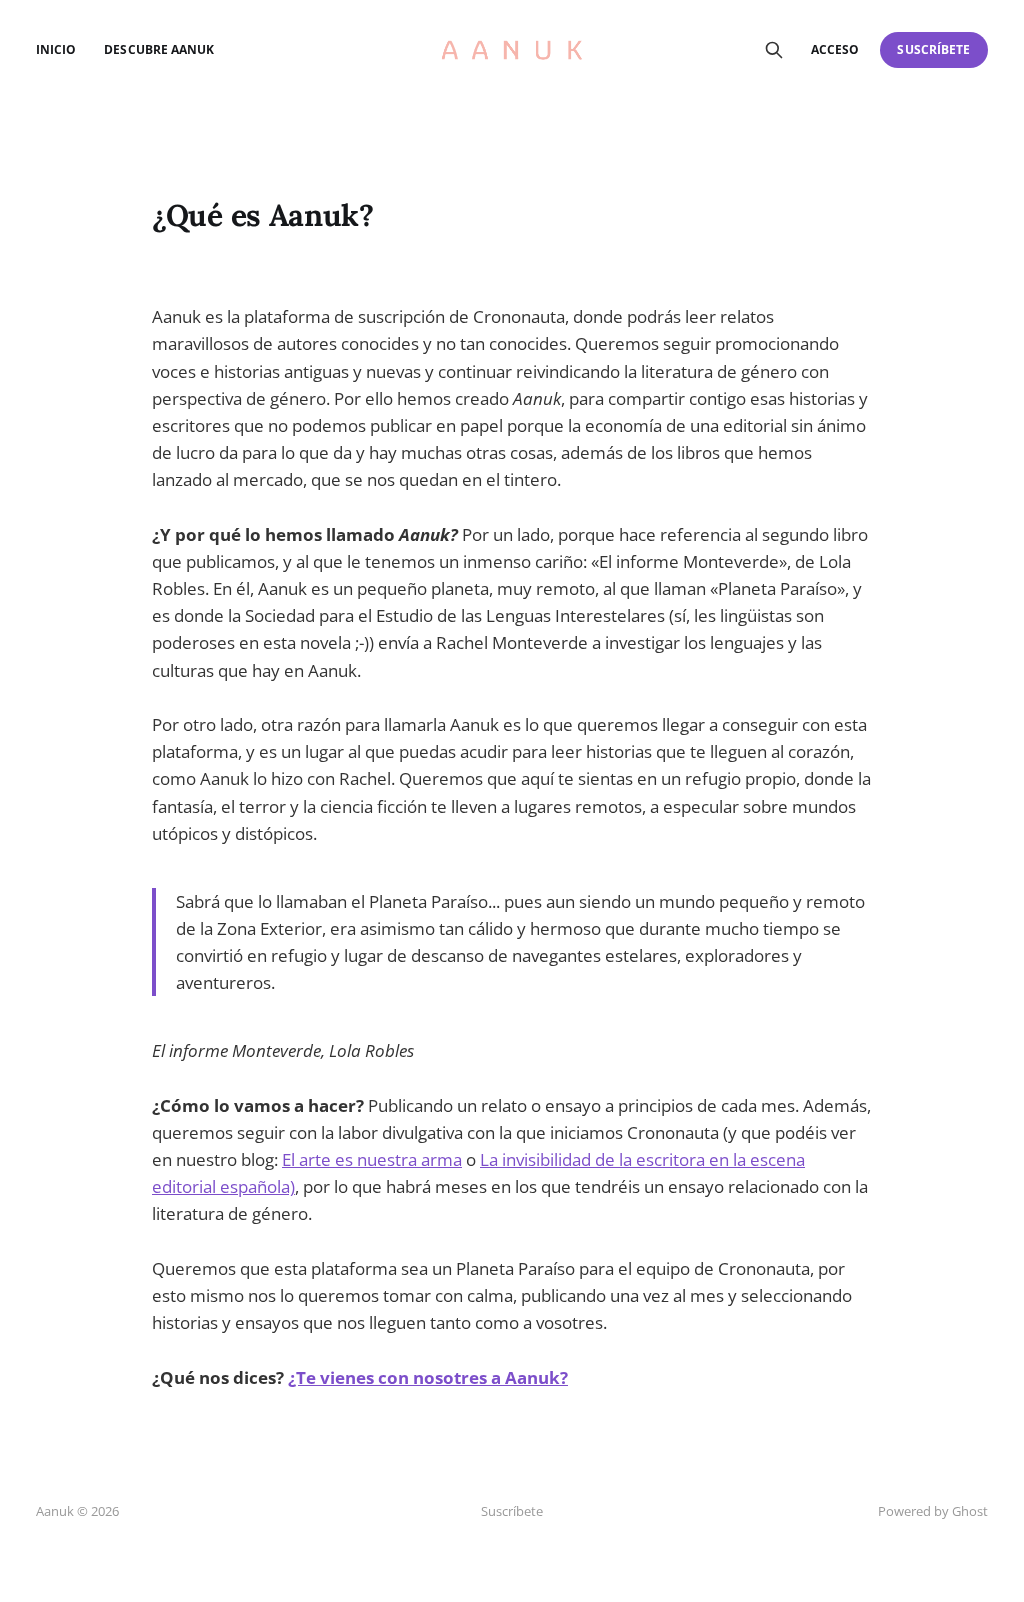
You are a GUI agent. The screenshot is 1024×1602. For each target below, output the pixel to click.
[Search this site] (774, 50)
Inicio (56, 49)
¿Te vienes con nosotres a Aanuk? (428, 1377)
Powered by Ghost (933, 1511)
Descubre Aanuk (159, 49)
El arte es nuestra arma (372, 1159)
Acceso (835, 49)
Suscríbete (933, 49)
